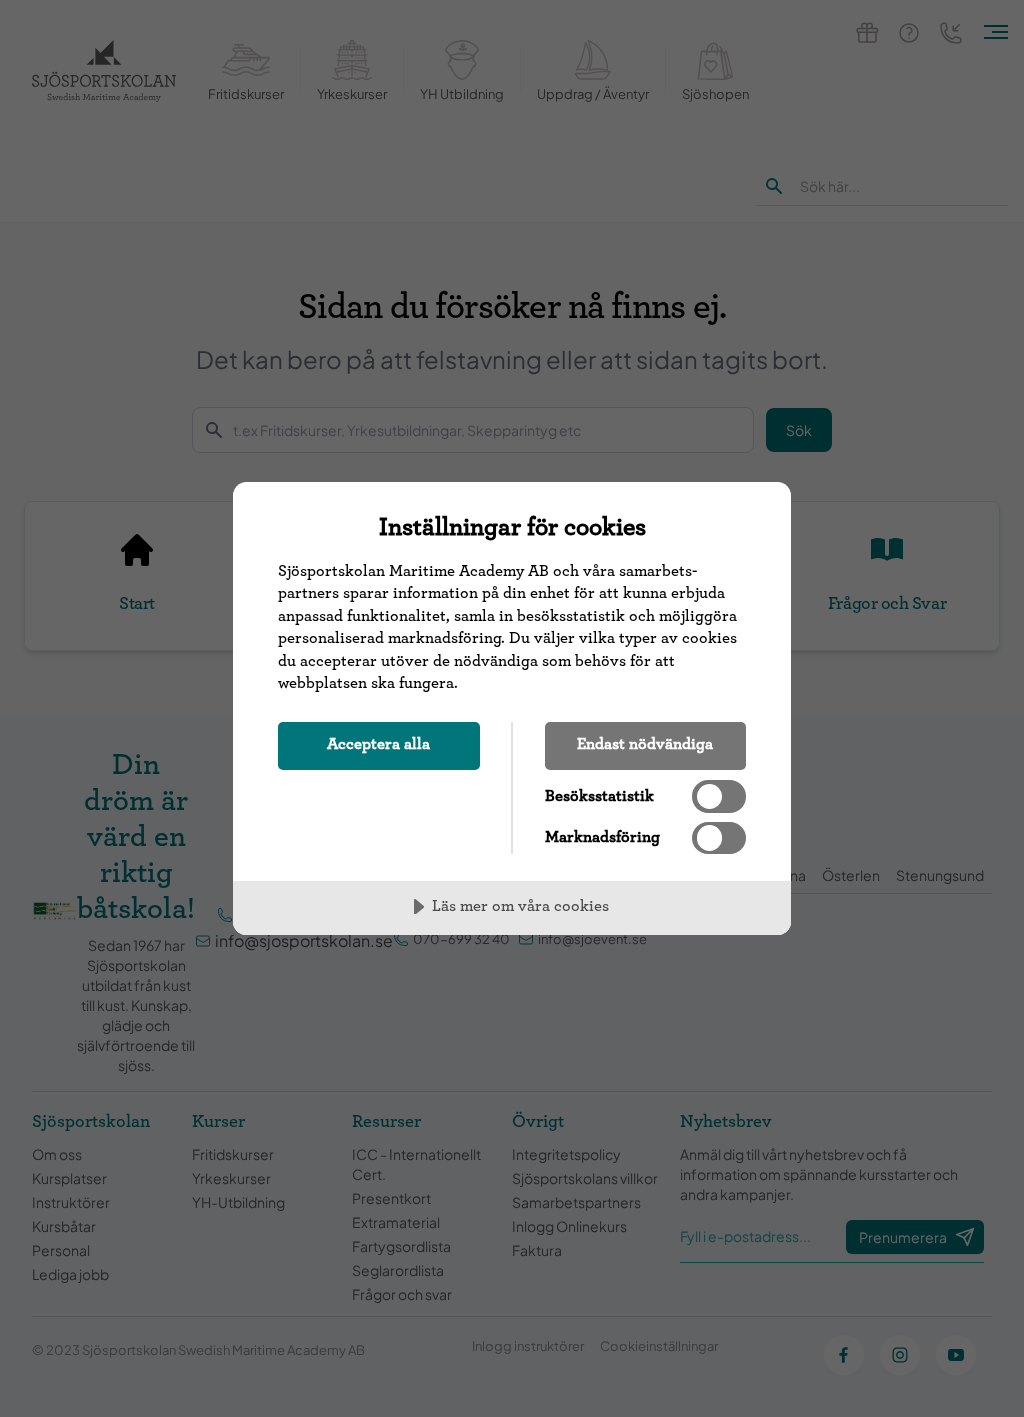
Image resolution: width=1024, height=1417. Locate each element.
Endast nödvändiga (645, 744)
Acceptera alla (378, 744)
